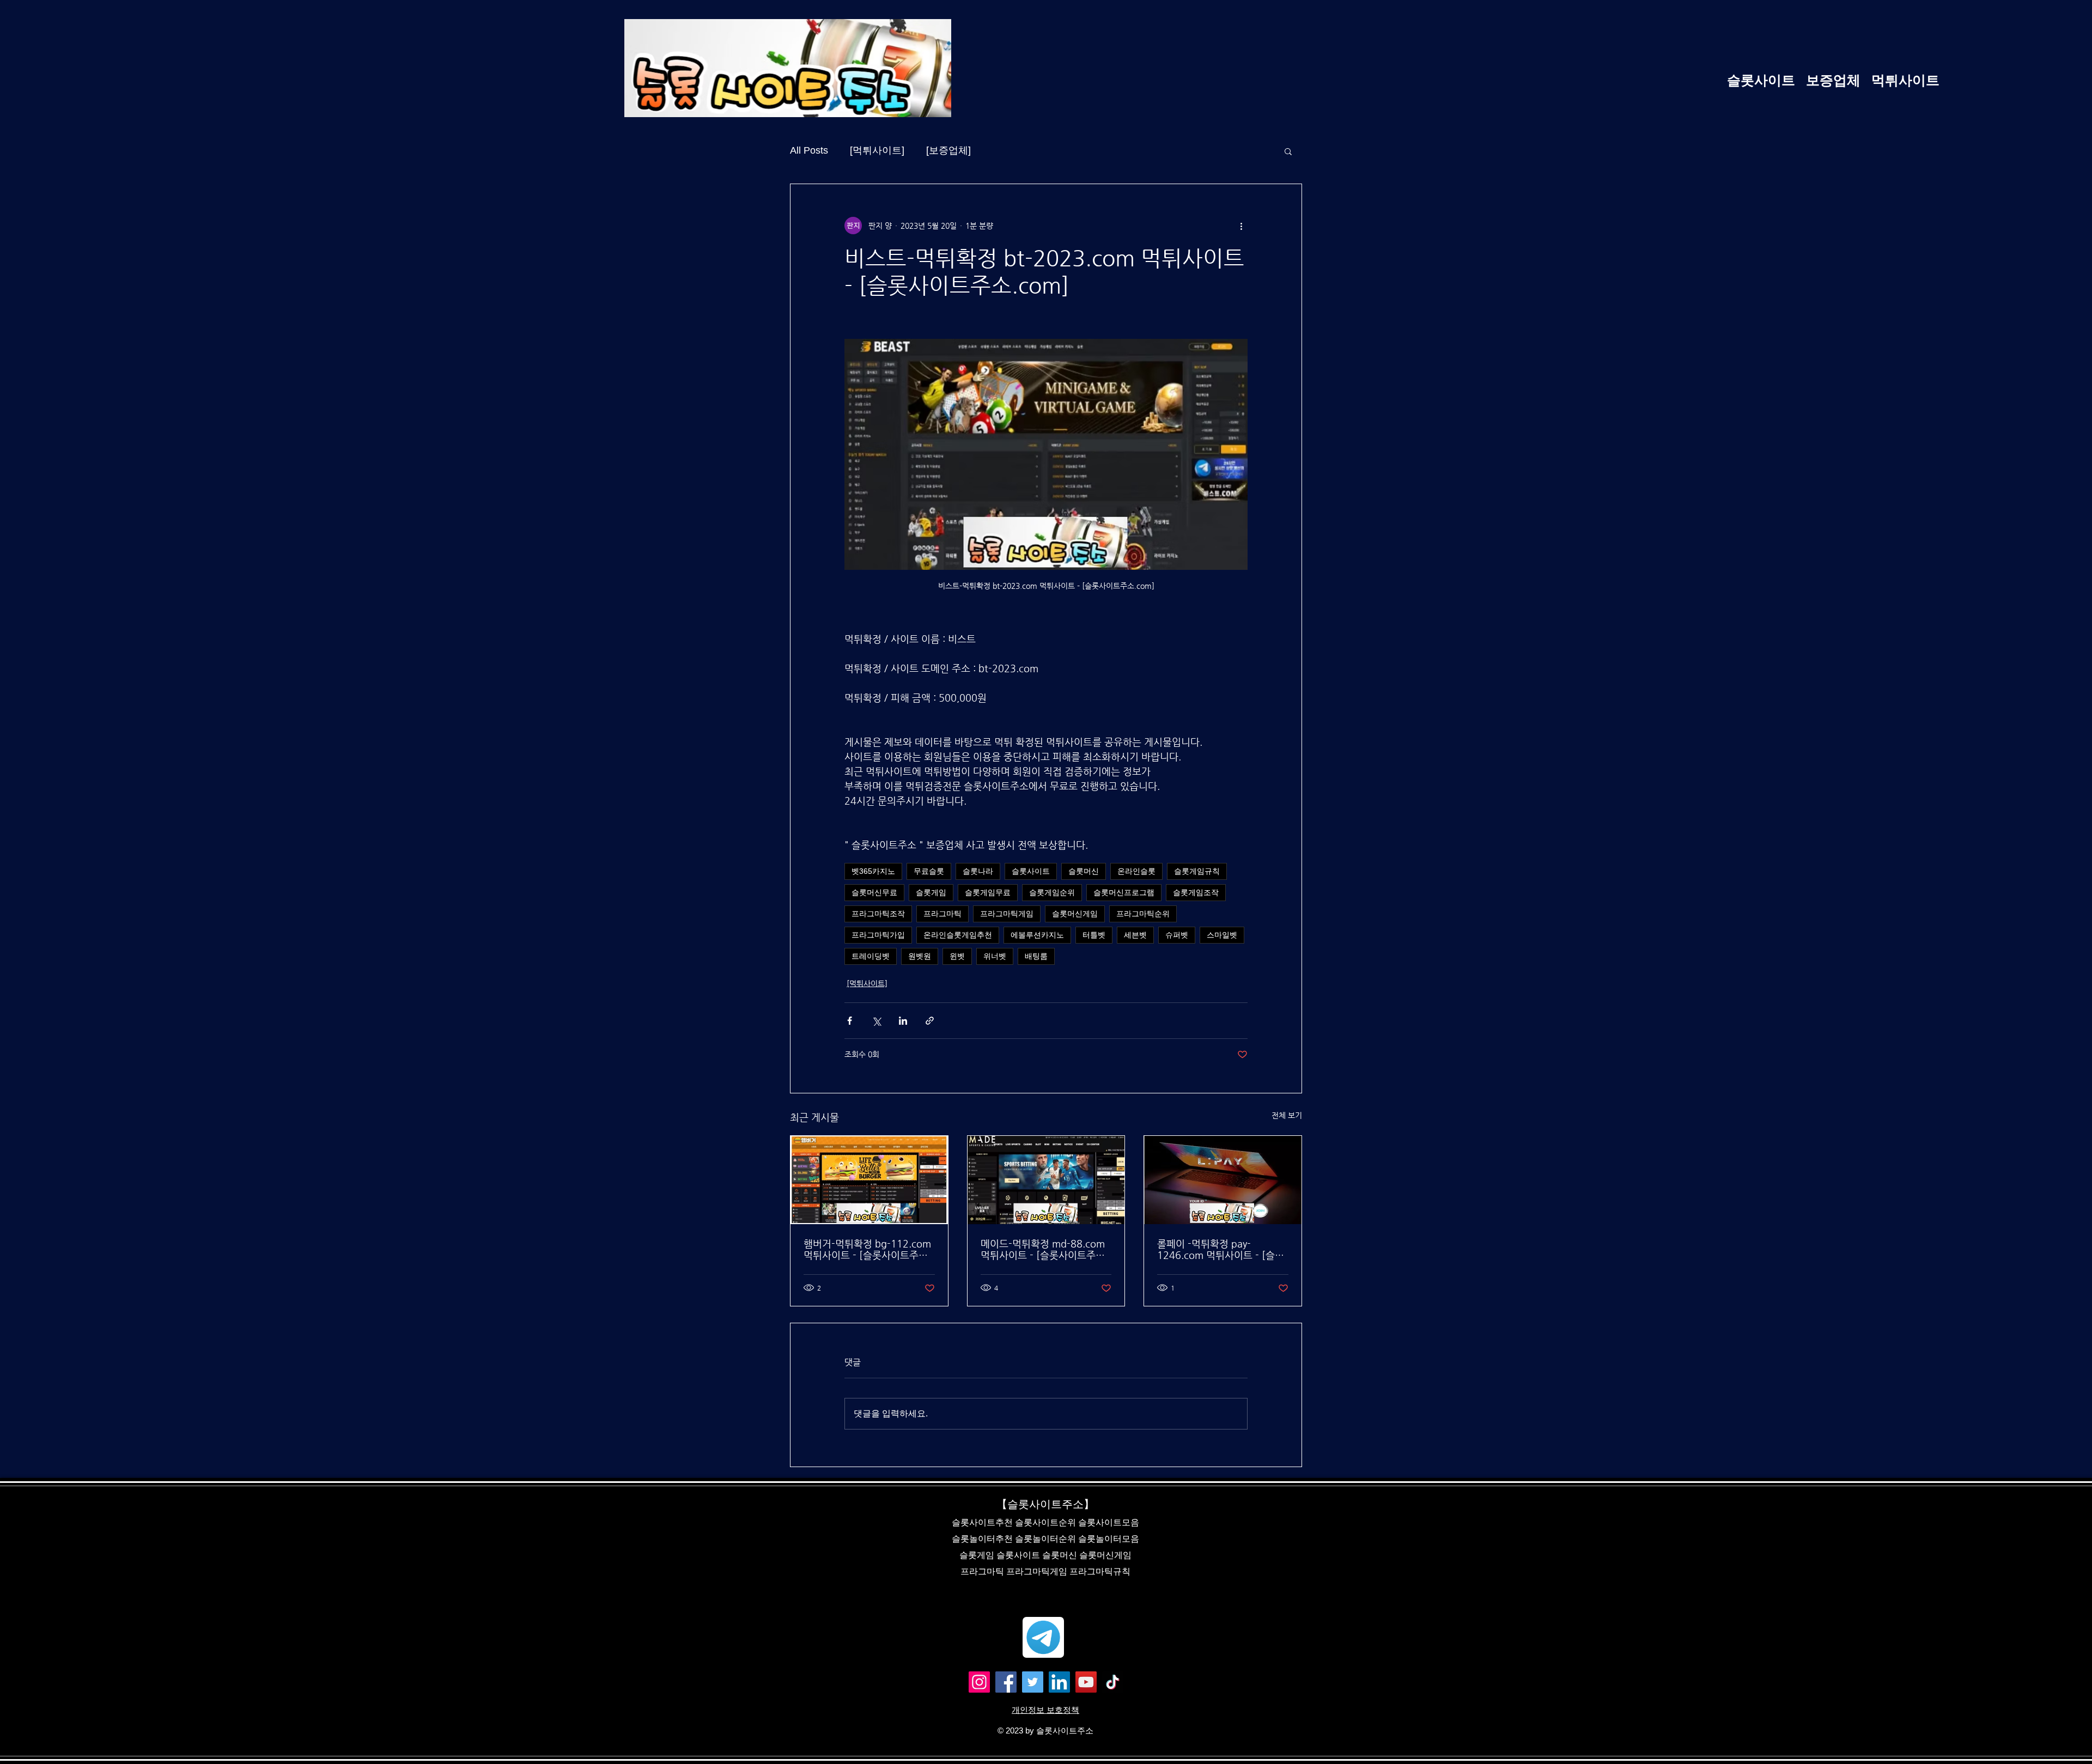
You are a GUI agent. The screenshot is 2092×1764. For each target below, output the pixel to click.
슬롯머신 (1084, 871)
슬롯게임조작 (1196, 892)
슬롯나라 (978, 871)
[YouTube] (1086, 1682)
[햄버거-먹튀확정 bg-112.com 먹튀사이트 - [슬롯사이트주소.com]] (869, 1180)
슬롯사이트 (1031, 871)
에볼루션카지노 (1037, 935)
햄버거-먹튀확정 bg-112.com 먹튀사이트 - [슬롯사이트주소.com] (867, 1249)
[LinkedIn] (1059, 1682)
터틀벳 (1094, 935)
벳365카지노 (873, 871)
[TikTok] (1113, 1682)
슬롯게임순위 (1052, 892)
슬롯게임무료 (988, 892)
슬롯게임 (931, 892)
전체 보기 (1287, 1115)
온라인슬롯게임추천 (958, 935)
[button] (1288, 151)
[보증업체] (948, 150)
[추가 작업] (1241, 226)
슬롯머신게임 (1075, 914)
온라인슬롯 (1136, 871)
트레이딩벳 (871, 956)
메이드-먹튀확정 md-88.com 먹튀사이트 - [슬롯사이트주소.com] (1043, 1249)
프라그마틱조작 (878, 914)
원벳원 (920, 956)
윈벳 (957, 956)
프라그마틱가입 (878, 935)
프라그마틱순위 (1143, 914)
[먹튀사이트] (877, 150)
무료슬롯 (929, 871)
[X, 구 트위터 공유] (876, 1021)
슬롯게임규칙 (1197, 871)
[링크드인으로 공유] (903, 1021)
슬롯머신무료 (874, 892)
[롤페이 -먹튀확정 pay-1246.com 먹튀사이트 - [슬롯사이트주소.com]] (1223, 1180)
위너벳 (995, 956)
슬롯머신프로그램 (1124, 892)
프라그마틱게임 (1007, 914)
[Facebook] (1006, 1682)
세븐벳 (1135, 935)
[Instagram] (979, 1682)
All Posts (809, 150)
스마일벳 (1222, 935)
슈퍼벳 (1177, 935)
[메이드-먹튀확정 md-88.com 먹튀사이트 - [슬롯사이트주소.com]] (1046, 1180)
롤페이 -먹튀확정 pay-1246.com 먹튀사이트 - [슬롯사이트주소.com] (1221, 1249)
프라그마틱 (942, 914)
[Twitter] (1033, 1682)
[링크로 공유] (930, 1021)
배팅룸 (1036, 956)
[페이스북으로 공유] (850, 1021)
